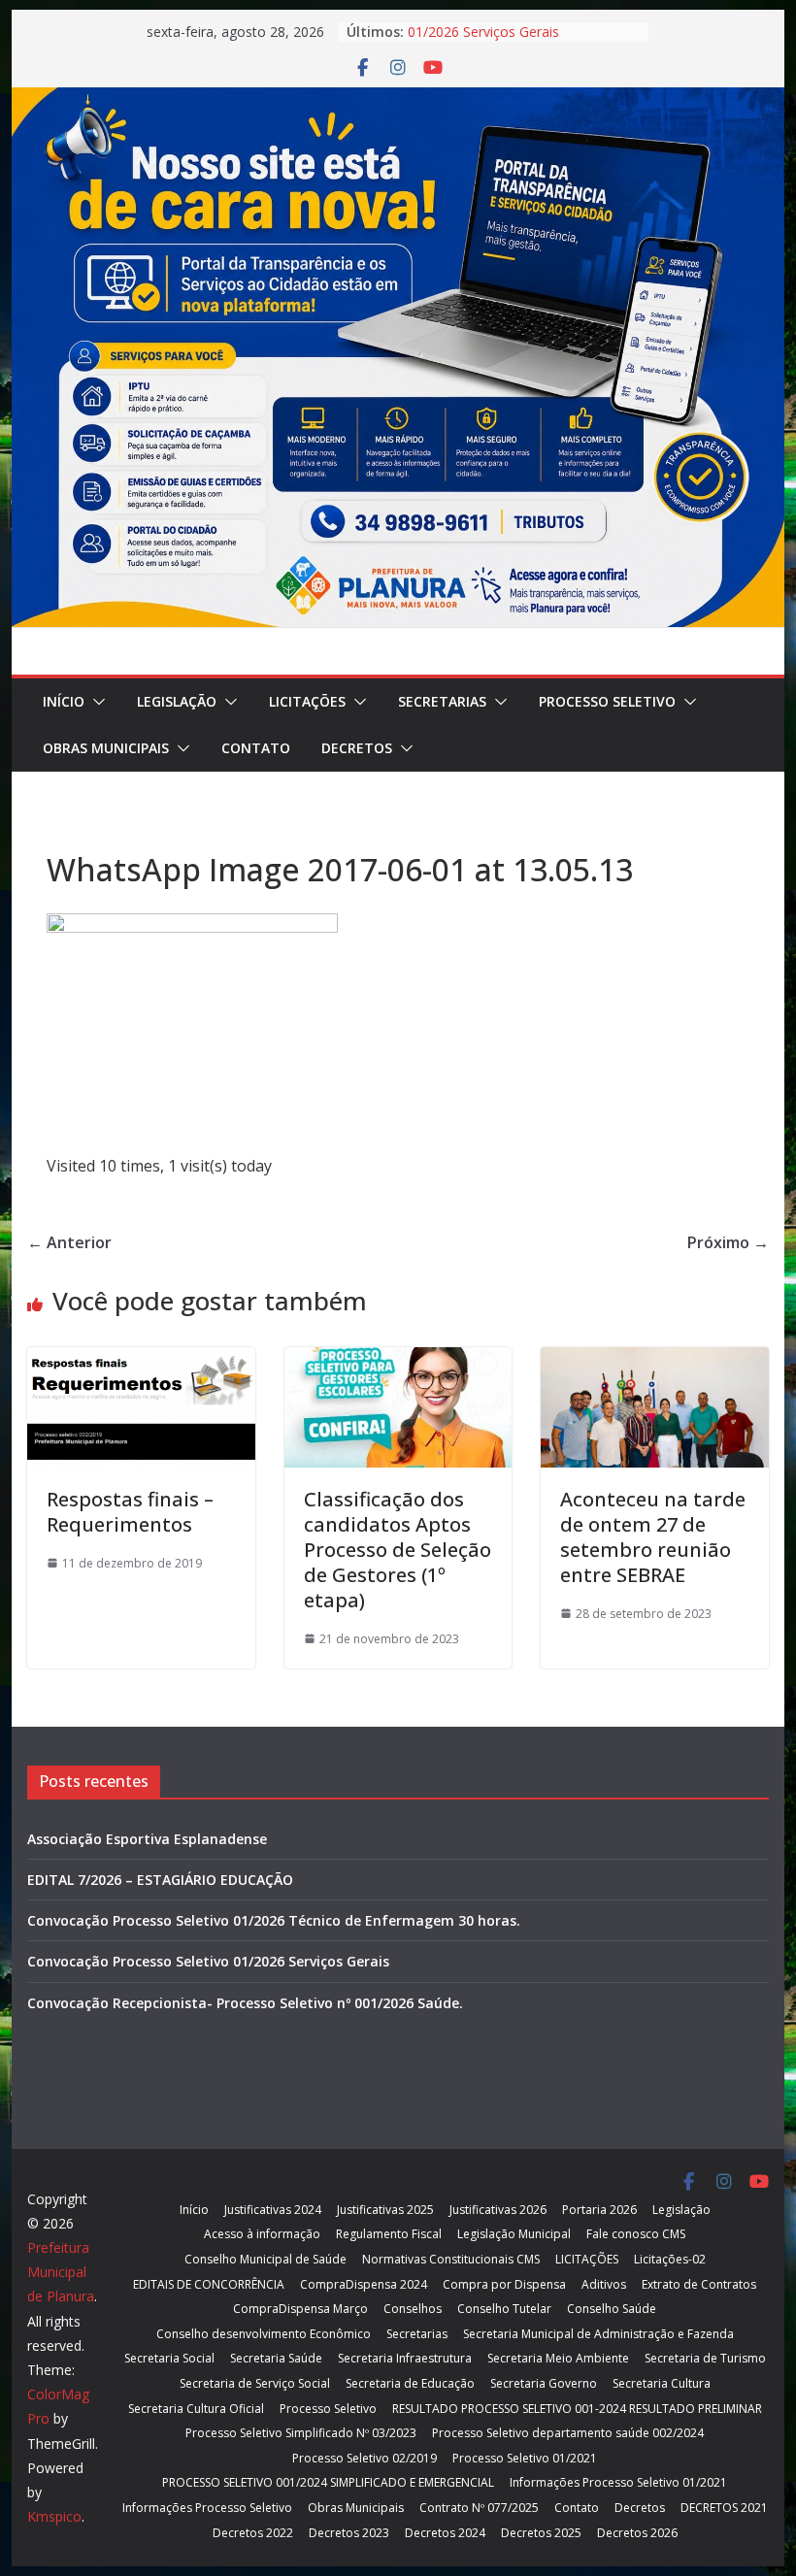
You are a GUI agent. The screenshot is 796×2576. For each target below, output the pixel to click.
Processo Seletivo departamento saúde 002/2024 (568, 2433)
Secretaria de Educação (410, 2383)
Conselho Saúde (612, 2309)
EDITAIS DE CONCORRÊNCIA (209, 2284)
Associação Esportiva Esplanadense (147, 1839)
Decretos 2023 (349, 2533)
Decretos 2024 (445, 2533)
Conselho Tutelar (504, 2309)
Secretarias (442, 701)
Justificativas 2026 (498, 2210)
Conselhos (413, 2309)
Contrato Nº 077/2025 (479, 2508)
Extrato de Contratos (699, 2284)
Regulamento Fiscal (389, 2234)
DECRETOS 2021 (724, 2508)
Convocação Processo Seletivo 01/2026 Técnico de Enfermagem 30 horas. (274, 1920)
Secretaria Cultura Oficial (196, 2409)
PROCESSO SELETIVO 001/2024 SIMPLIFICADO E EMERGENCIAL (328, 2482)
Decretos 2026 (637, 2533)
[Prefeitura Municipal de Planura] (398, 101)
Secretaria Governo (544, 2383)
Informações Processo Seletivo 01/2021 (618, 2482)
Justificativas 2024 (273, 2210)
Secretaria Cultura (662, 2383)
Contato (256, 748)
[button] (95, 702)
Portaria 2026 (599, 2210)
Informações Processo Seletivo (207, 2508)
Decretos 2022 (253, 2533)
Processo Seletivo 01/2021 (525, 2458)
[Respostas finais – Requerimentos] (141, 1361)
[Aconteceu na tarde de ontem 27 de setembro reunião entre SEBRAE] (654, 1361)
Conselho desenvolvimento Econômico (264, 2334)
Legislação (177, 701)
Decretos (357, 748)
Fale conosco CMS (636, 2234)
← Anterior (69, 1242)
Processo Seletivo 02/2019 (365, 2458)
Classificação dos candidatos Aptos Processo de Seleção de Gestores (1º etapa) (398, 1550)
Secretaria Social (169, 2358)
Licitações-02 (670, 2259)
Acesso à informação (262, 2234)
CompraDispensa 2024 (364, 2284)
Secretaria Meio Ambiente (558, 2358)
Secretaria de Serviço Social (255, 2383)
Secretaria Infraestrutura (405, 2358)
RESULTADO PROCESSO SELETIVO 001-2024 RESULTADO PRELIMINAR (577, 2409)
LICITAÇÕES (307, 701)
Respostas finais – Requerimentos (130, 1512)
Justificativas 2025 (385, 2210)
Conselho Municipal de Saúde (265, 2259)
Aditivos (604, 2284)
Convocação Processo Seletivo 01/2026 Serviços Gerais (505, 39)
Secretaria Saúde (276, 2358)
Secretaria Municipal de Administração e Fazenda (598, 2334)
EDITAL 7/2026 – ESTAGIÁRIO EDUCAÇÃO (160, 1880)
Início (64, 701)
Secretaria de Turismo (705, 2358)
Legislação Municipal (514, 2234)
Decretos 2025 (541, 2533)
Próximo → (728, 1242)
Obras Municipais (106, 748)
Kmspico (54, 2516)
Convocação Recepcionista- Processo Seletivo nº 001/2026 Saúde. (245, 2003)
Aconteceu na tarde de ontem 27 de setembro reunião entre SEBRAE (653, 1537)
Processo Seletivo (607, 701)
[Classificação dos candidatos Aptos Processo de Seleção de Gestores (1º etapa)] (398, 1361)
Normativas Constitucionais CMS (451, 2259)
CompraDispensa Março (300, 2309)
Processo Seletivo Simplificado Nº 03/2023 (301, 2433)
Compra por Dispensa (504, 2284)
